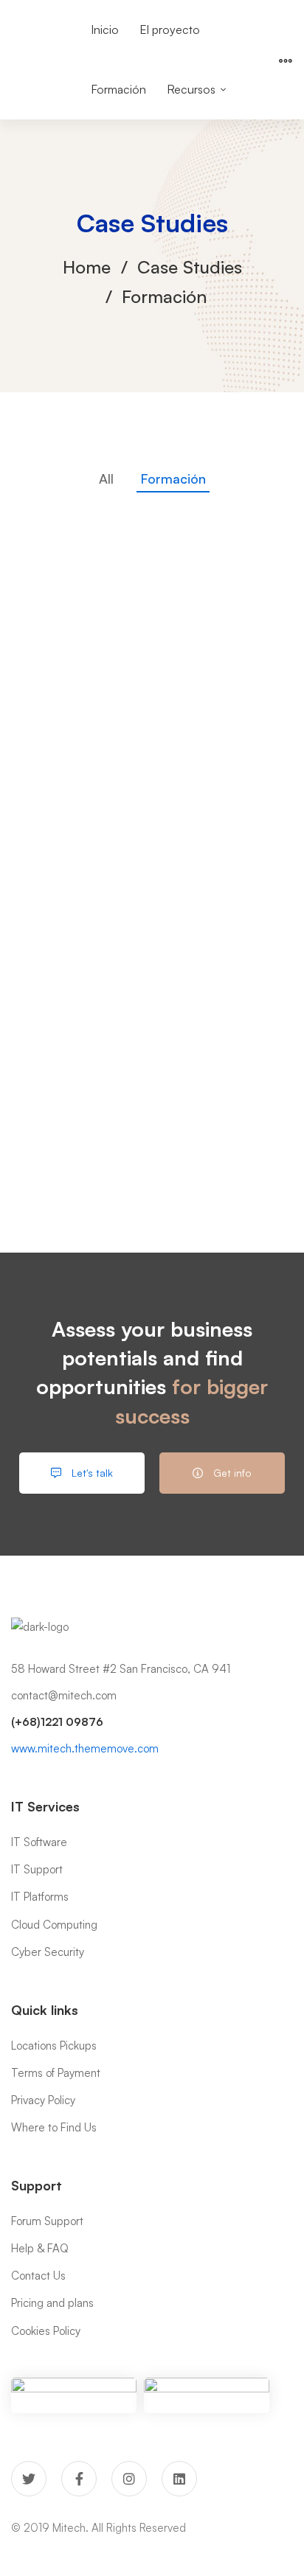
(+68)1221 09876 (57, 1722)
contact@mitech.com (64, 1695)
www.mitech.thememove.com (85, 1748)
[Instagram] (129, 2479)
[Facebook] (79, 2479)
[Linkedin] (179, 2479)
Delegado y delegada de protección (152, 1151)
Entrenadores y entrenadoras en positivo (152, 1034)
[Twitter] (29, 2479)
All (106, 478)
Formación (173, 478)
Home (87, 267)
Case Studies (190, 267)
